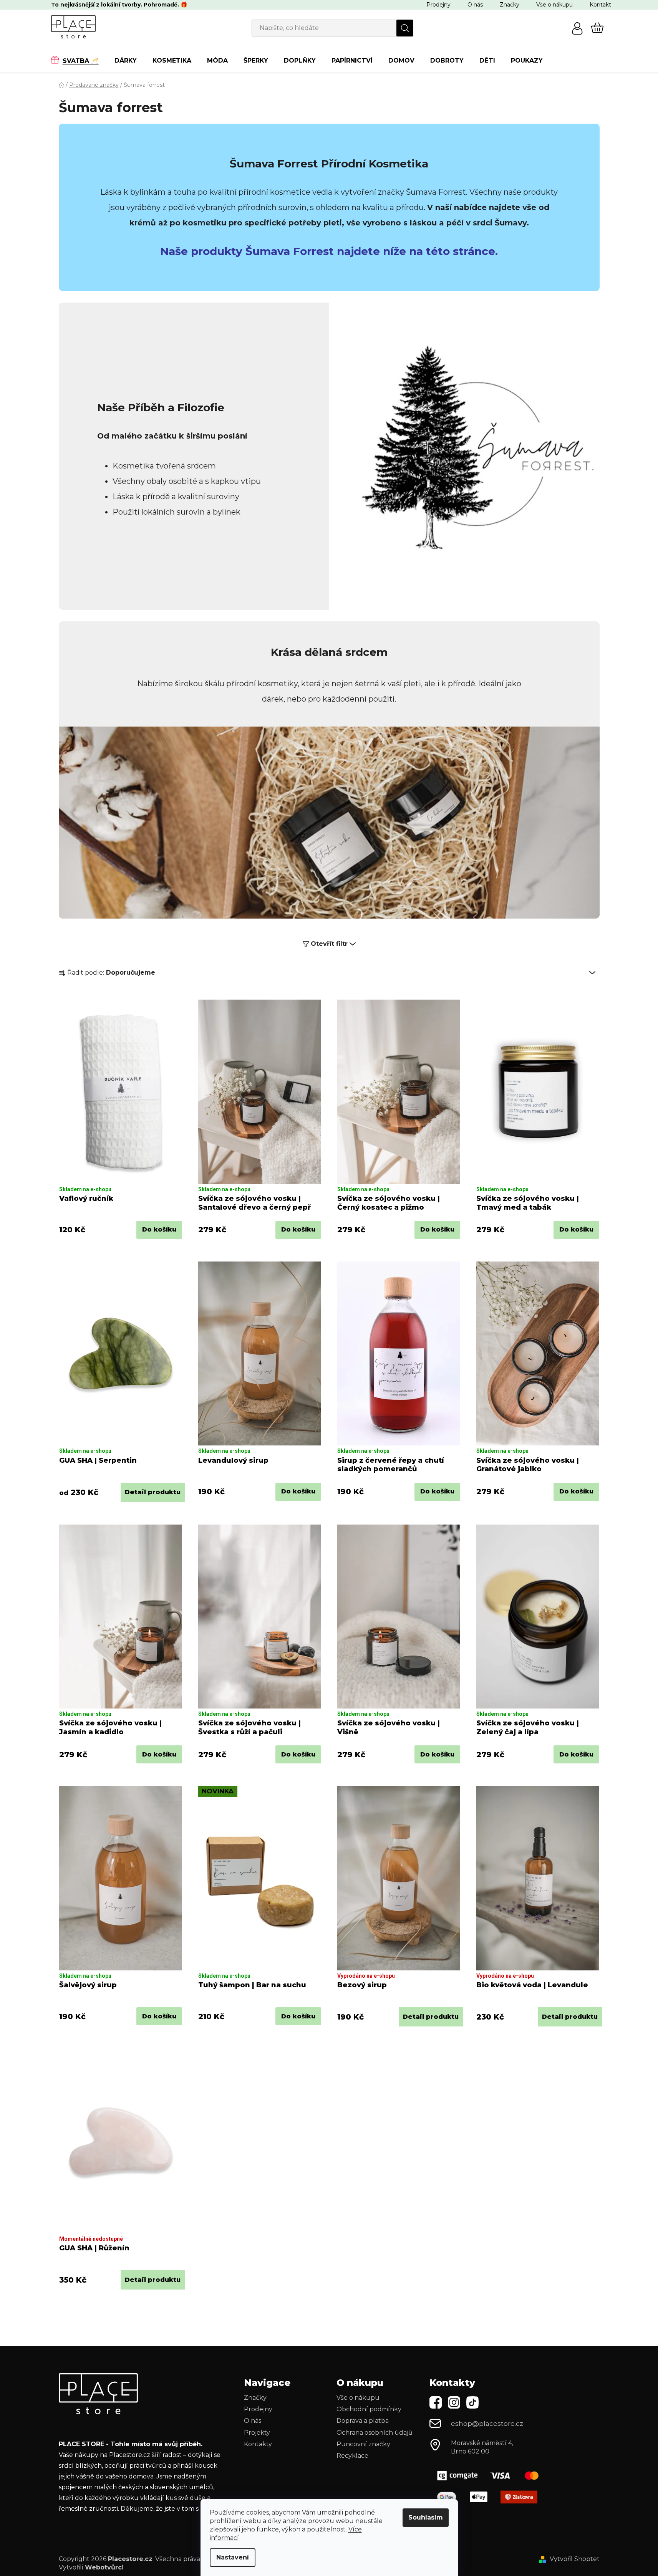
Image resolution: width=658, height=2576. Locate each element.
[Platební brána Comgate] (491, 2476)
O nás (475, 5)
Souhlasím (426, 2517)
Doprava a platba (363, 2421)
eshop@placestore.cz (487, 2424)
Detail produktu (153, 1492)
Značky (510, 5)
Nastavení (233, 2557)
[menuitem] (79, 60)
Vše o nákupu (554, 5)
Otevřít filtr (329, 944)
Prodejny (438, 5)
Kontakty (258, 2444)
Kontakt (600, 5)
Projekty (257, 2433)
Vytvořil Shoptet (575, 2559)
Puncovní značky (363, 2444)
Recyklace (352, 2456)
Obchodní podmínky (369, 2409)
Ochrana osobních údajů (375, 2433)
